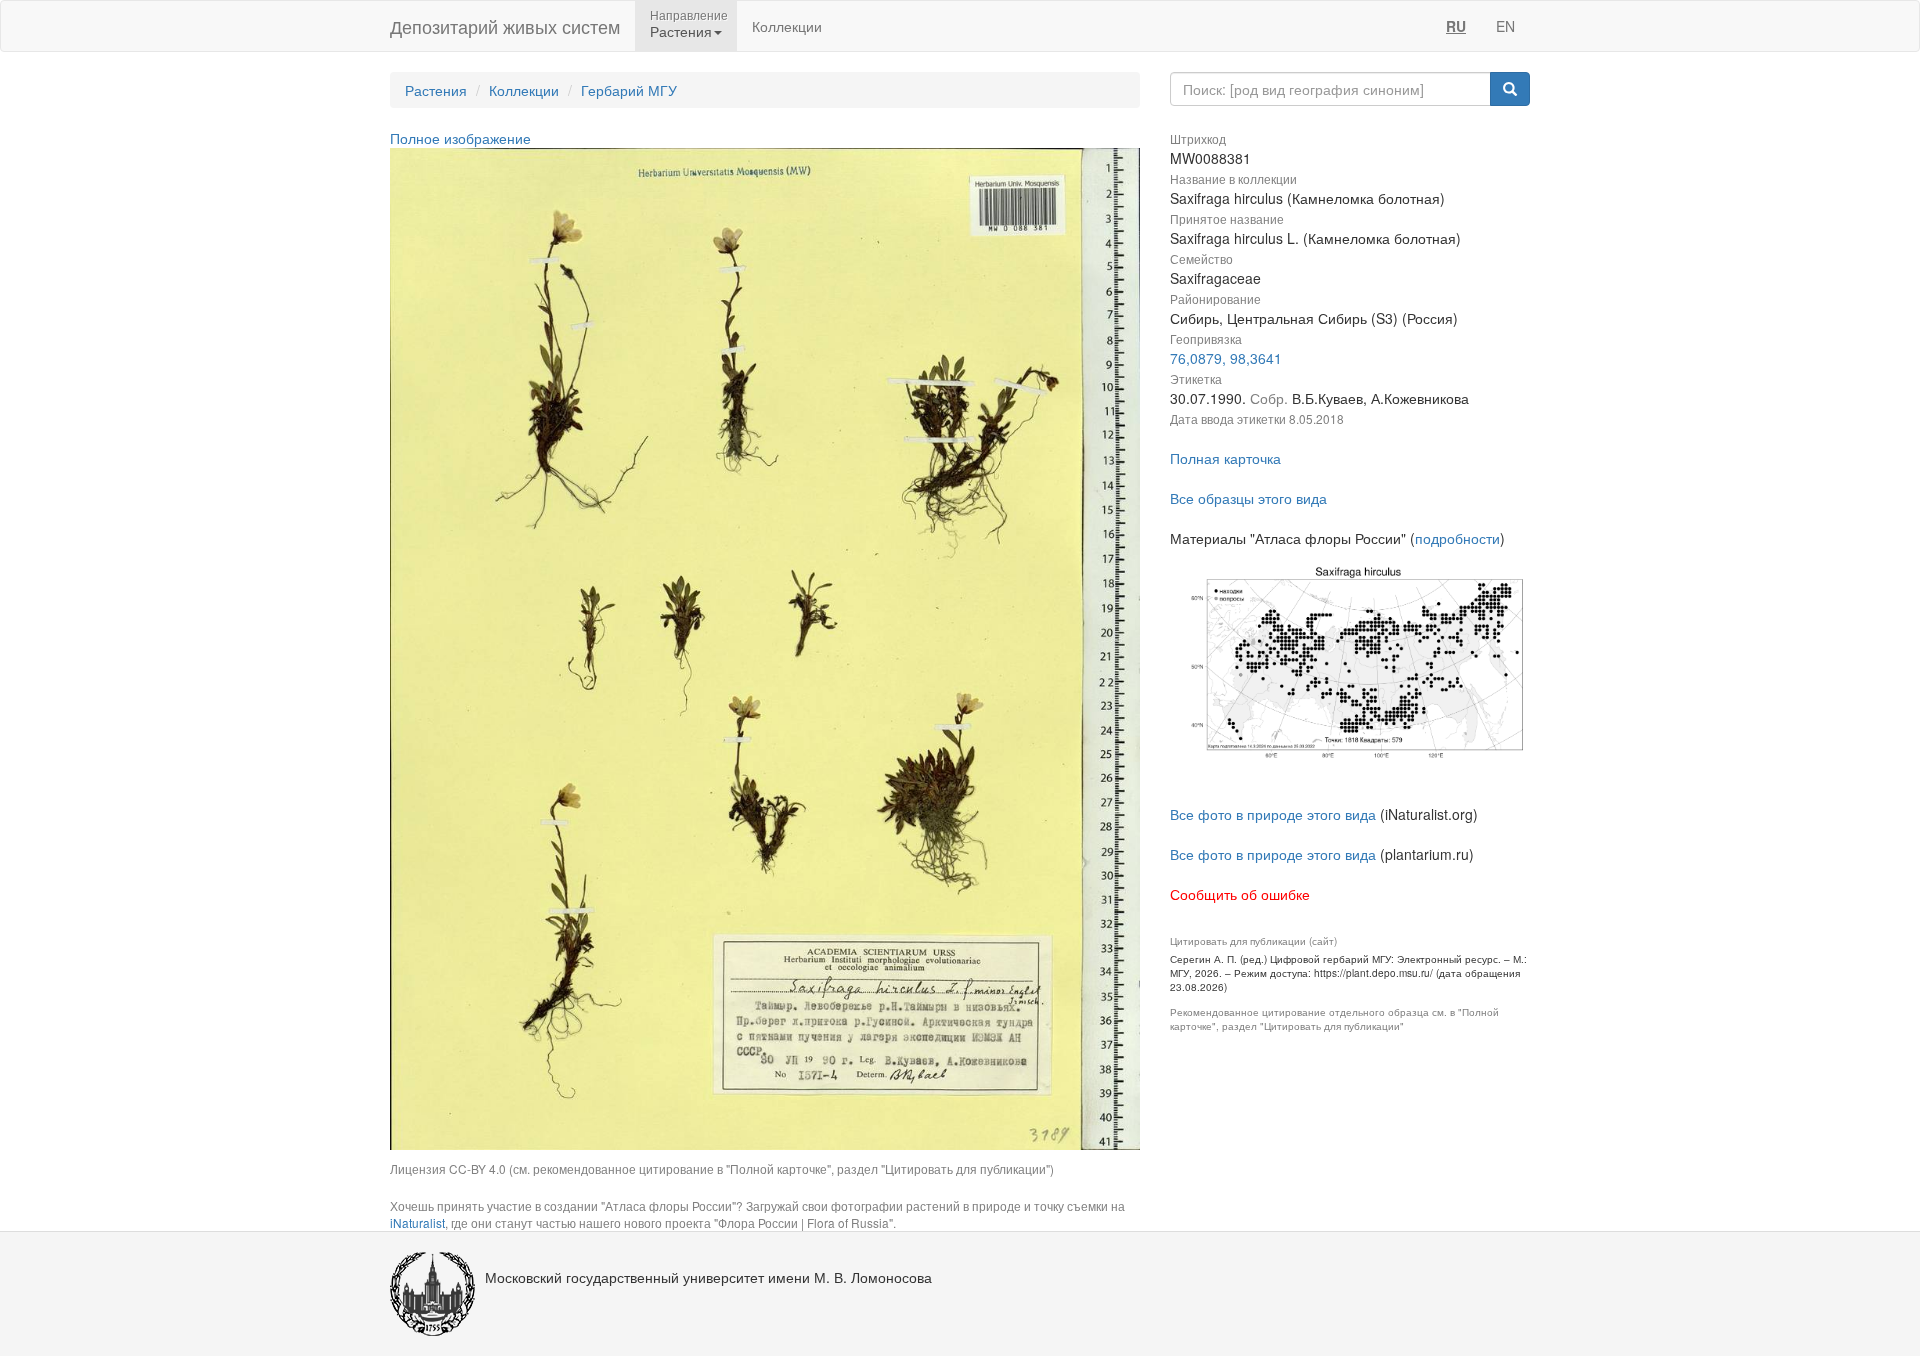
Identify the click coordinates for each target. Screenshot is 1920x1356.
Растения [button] (681, 31)
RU (1456, 26)
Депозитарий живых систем (505, 26)
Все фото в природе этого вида (1273, 814)
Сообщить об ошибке (1240, 894)
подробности (1457, 538)
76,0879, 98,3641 (1226, 358)
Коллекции (787, 26)
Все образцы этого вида (1248, 498)
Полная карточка (1225, 458)
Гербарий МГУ (629, 90)
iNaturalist (417, 1222)
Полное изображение (460, 138)
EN (1505, 26)
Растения (436, 90)
